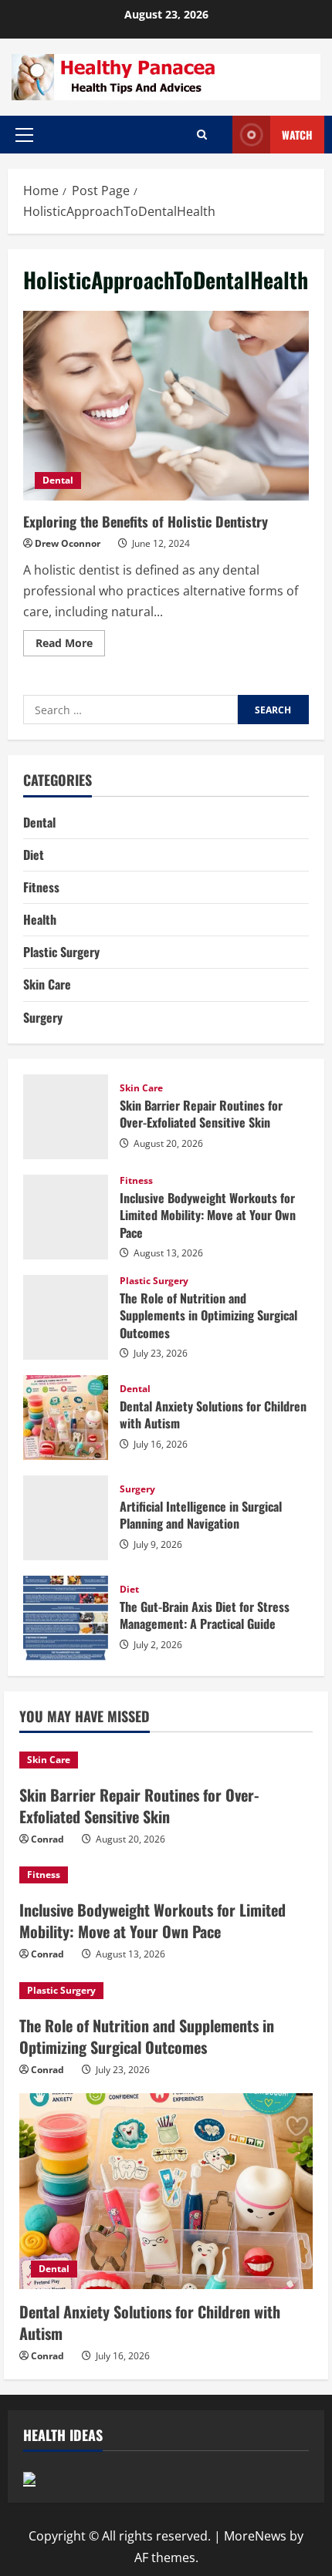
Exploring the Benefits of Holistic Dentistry (166, 406)
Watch (297, 135)
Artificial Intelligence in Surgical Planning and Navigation (66, 1518)
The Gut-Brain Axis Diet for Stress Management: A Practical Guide (66, 1618)
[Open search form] (202, 135)
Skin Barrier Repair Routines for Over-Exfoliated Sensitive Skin (66, 1117)
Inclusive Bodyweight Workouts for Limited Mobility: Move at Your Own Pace (66, 1217)
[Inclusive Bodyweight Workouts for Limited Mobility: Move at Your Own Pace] (166, 1875)
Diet (34, 855)
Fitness (41, 887)
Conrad (47, 1839)
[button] (24, 135)
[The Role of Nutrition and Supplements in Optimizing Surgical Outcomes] (166, 1991)
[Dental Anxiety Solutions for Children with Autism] (166, 2191)
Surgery (43, 1017)
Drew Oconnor (68, 543)
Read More (70, 646)
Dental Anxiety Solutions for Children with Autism (66, 1418)
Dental (58, 480)
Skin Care (47, 984)
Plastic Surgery (61, 952)
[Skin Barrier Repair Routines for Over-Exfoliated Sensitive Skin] (166, 1760)
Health (40, 919)
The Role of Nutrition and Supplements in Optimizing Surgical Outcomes (66, 1317)
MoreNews (255, 2536)
